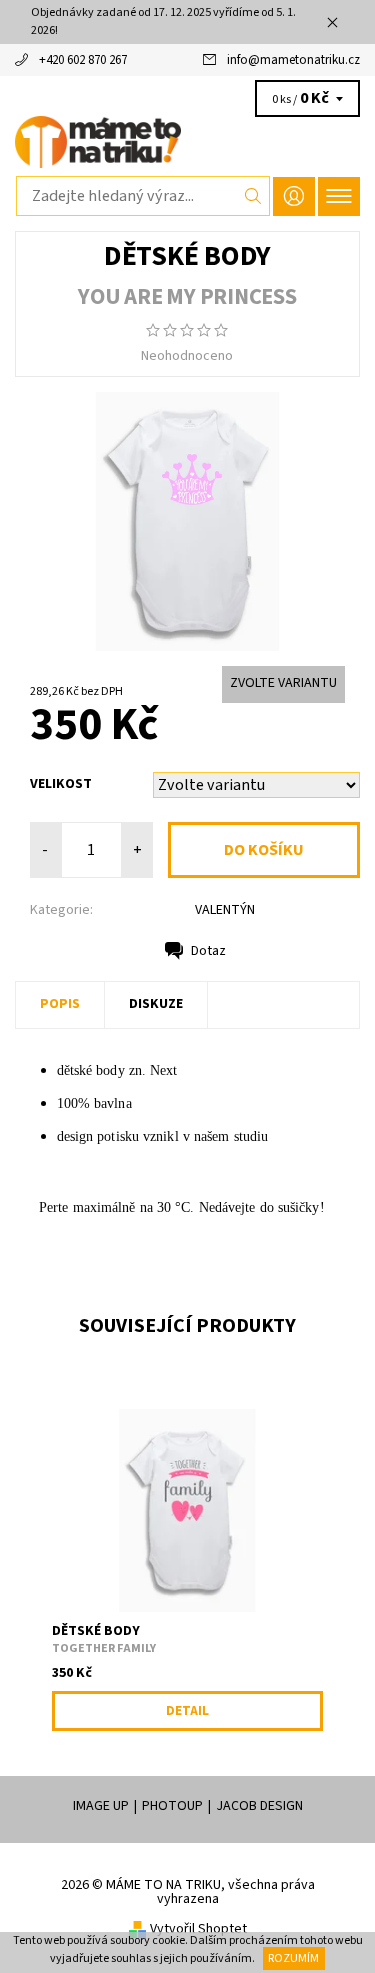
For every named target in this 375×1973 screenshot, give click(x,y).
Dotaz (208, 951)
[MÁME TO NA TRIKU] (187, 142)
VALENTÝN (225, 910)
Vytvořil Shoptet (198, 1929)
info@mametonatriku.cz (293, 60)
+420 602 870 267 (83, 60)
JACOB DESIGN (259, 1806)
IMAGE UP (101, 1806)
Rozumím (293, 1958)
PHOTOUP (172, 1806)
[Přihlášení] (294, 196)
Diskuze (156, 1004)
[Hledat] (253, 196)
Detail (187, 1711)
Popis (60, 1004)
